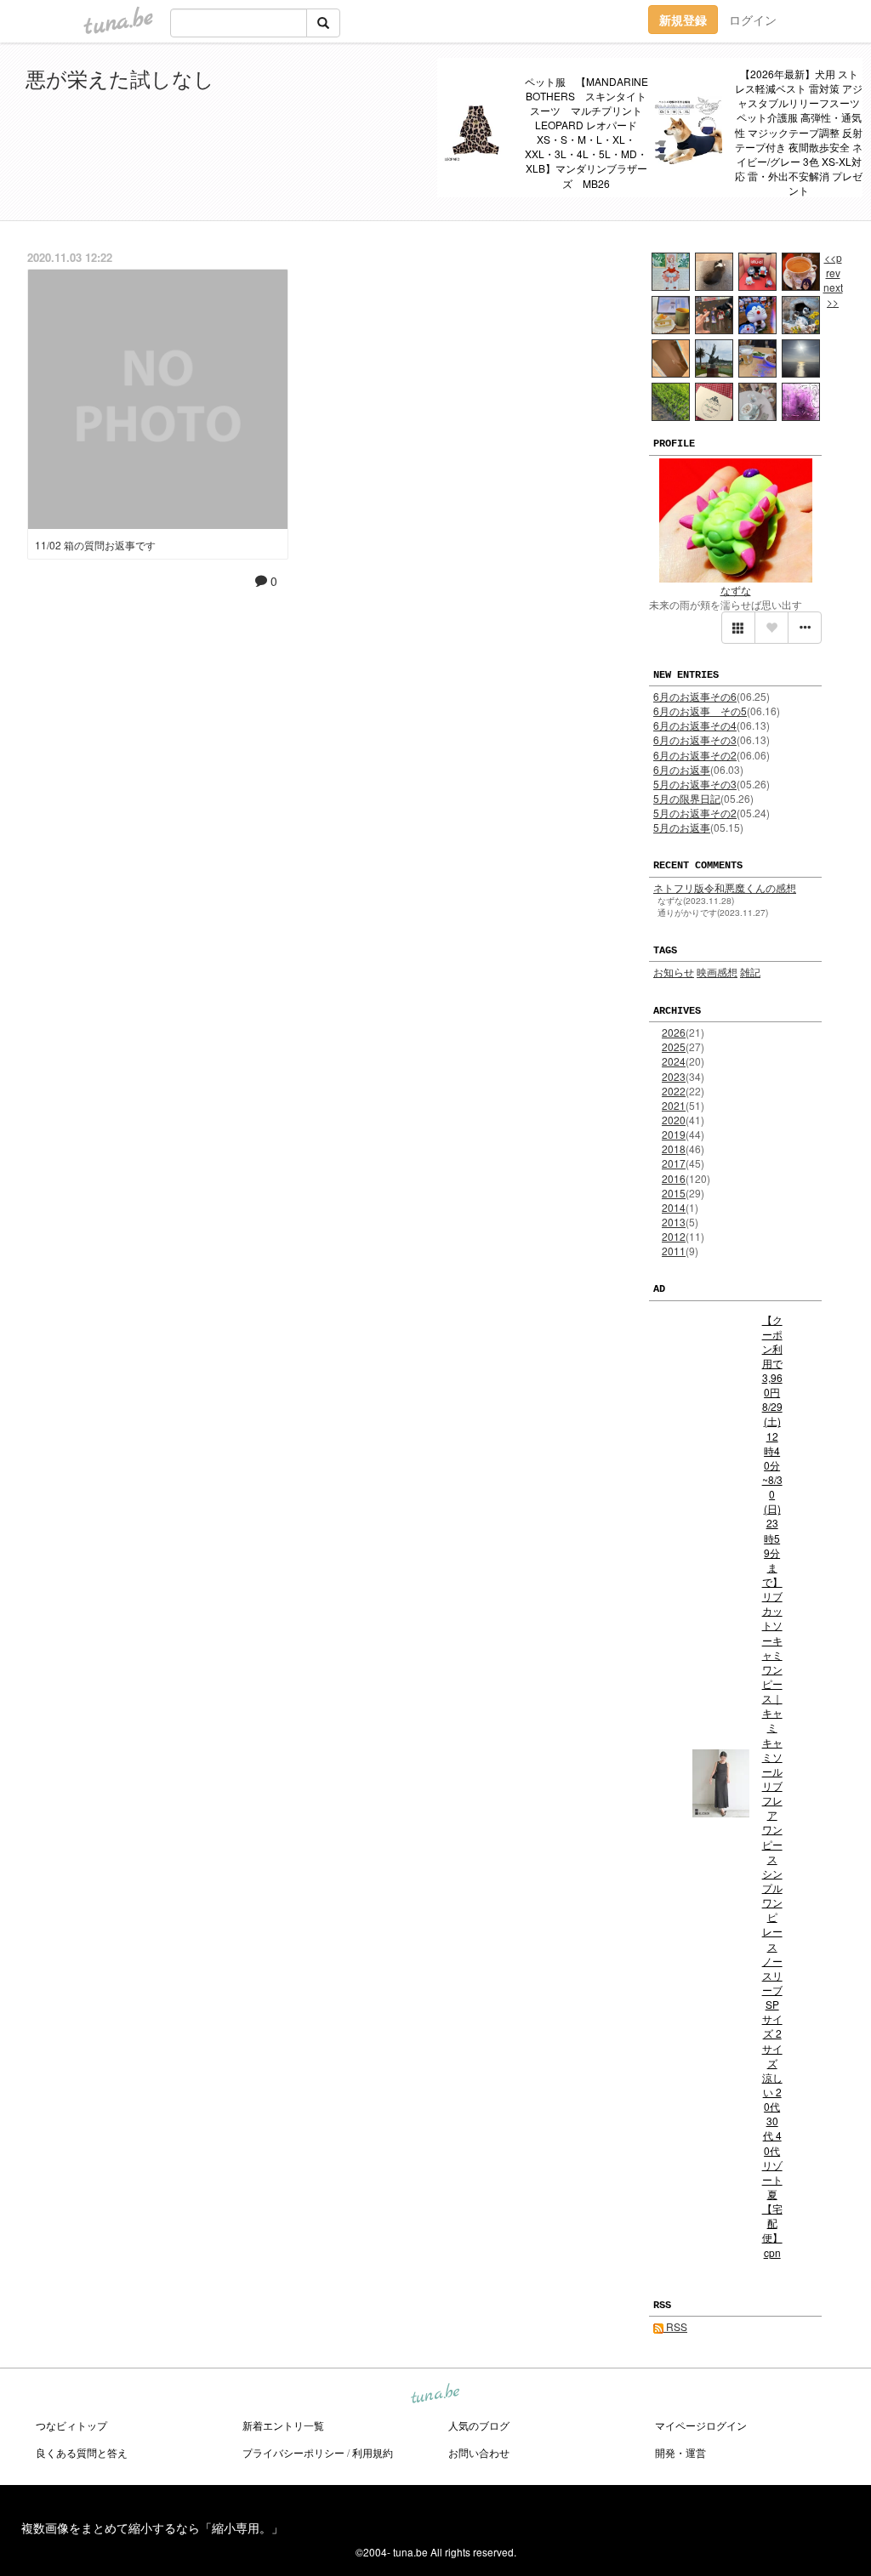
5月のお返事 (682, 827)
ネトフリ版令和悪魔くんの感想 (725, 887)
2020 (674, 1120)
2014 (674, 1207)
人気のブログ (479, 2425)
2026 (674, 1032)
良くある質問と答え (82, 2452)
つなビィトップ (71, 2425)
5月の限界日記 (687, 798)
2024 (674, 1061)
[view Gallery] (738, 628)
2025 (674, 1046)
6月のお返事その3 (695, 739)
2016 (674, 1178)
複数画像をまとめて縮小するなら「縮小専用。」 (152, 2528)
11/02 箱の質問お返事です (95, 545)
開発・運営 (680, 2452)
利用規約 (373, 2452)
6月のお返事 (682, 769)
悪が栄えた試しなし (120, 78)
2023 (674, 1076)
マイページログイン (701, 2425)
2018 (674, 1149)
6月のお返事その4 (695, 725)
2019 (674, 1134)
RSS (675, 2326)
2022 (674, 1091)
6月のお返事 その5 (700, 711)
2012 (674, 1236)
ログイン (753, 20)
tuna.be (435, 2395)
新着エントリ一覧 (283, 2425)
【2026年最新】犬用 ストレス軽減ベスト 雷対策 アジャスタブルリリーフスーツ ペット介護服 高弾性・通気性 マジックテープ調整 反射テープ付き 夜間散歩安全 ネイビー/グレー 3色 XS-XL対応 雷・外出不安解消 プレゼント (799, 132)
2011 (674, 1251)
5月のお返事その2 (695, 813)
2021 (674, 1105)
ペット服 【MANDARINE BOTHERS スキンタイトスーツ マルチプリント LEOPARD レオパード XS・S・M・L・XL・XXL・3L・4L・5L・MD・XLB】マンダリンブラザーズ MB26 (587, 132)
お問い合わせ (479, 2452)
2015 (674, 1193)
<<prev (833, 264)
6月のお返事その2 (695, 755)
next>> (833, 294)
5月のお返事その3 (695, 784)
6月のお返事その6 (695, 696)
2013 (674, 1222)
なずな (736, 590)
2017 (674, 1163)
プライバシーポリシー (293, 2452)
